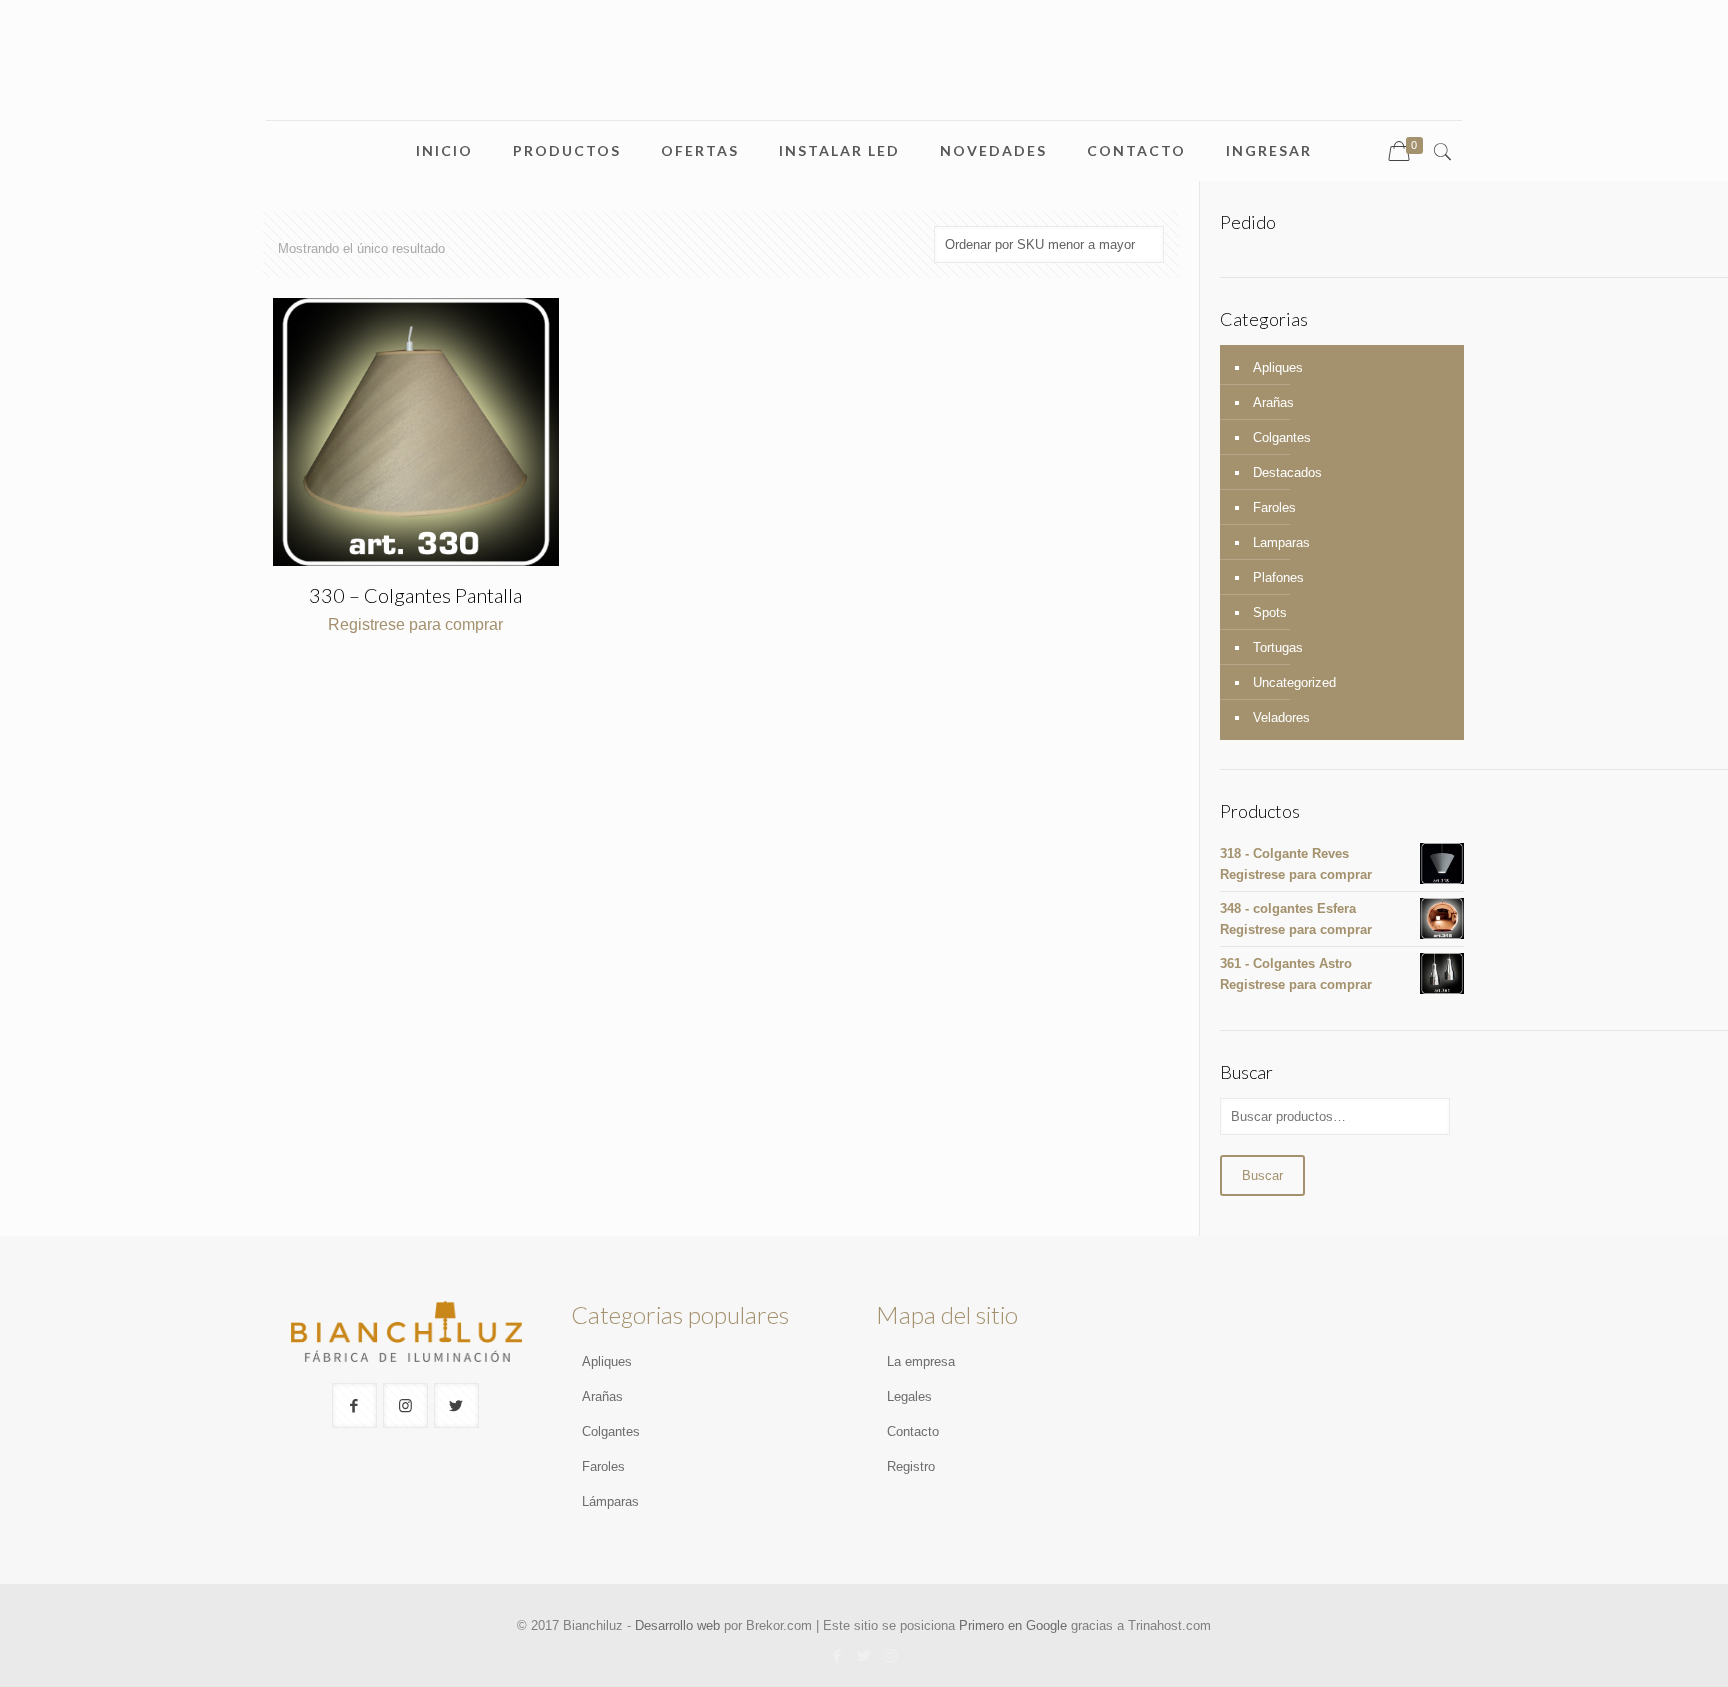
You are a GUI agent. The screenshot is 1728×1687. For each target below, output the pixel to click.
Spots (1270, 612)
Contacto (913, 1431)
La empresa (921, 1361)
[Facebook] (836, 1655)
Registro (911, 1466)
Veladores (1281, 717)
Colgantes (1282, 437)
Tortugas (1278, 647)
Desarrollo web (677, 1625)
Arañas (1273, 402)
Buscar (1262, 1175)
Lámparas (610, 1501)
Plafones (1278, 577)
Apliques (1278, 367)
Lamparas (1281, 542)
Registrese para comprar (415, 624)
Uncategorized (1294, 682)
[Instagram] (890, 1655)
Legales (909, 1396)
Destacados (1287, 472)
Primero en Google (1013, 1625)
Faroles (1274, 507)
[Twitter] (863, 1655)
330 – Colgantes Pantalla (415, 595)
